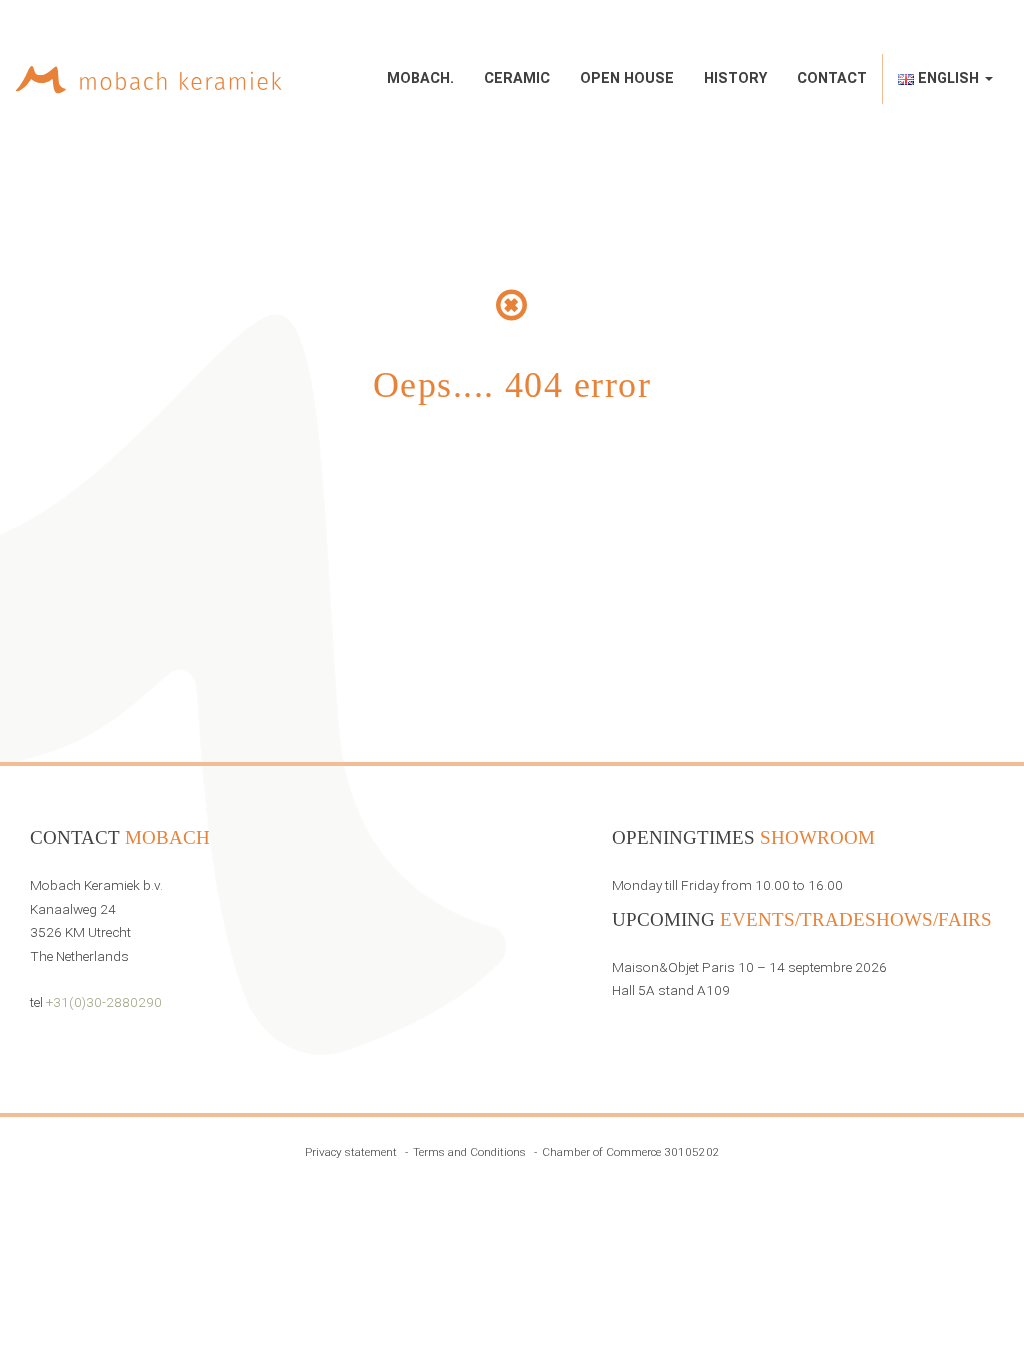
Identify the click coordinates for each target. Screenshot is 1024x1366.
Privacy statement (351, 1152)
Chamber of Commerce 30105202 (631, 1152)
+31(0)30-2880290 (104, 1002)
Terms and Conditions (469, 1152)
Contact (832, 78)
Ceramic (517, 78)
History (735, 78)
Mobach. (420, 78)
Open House (627, 78)
